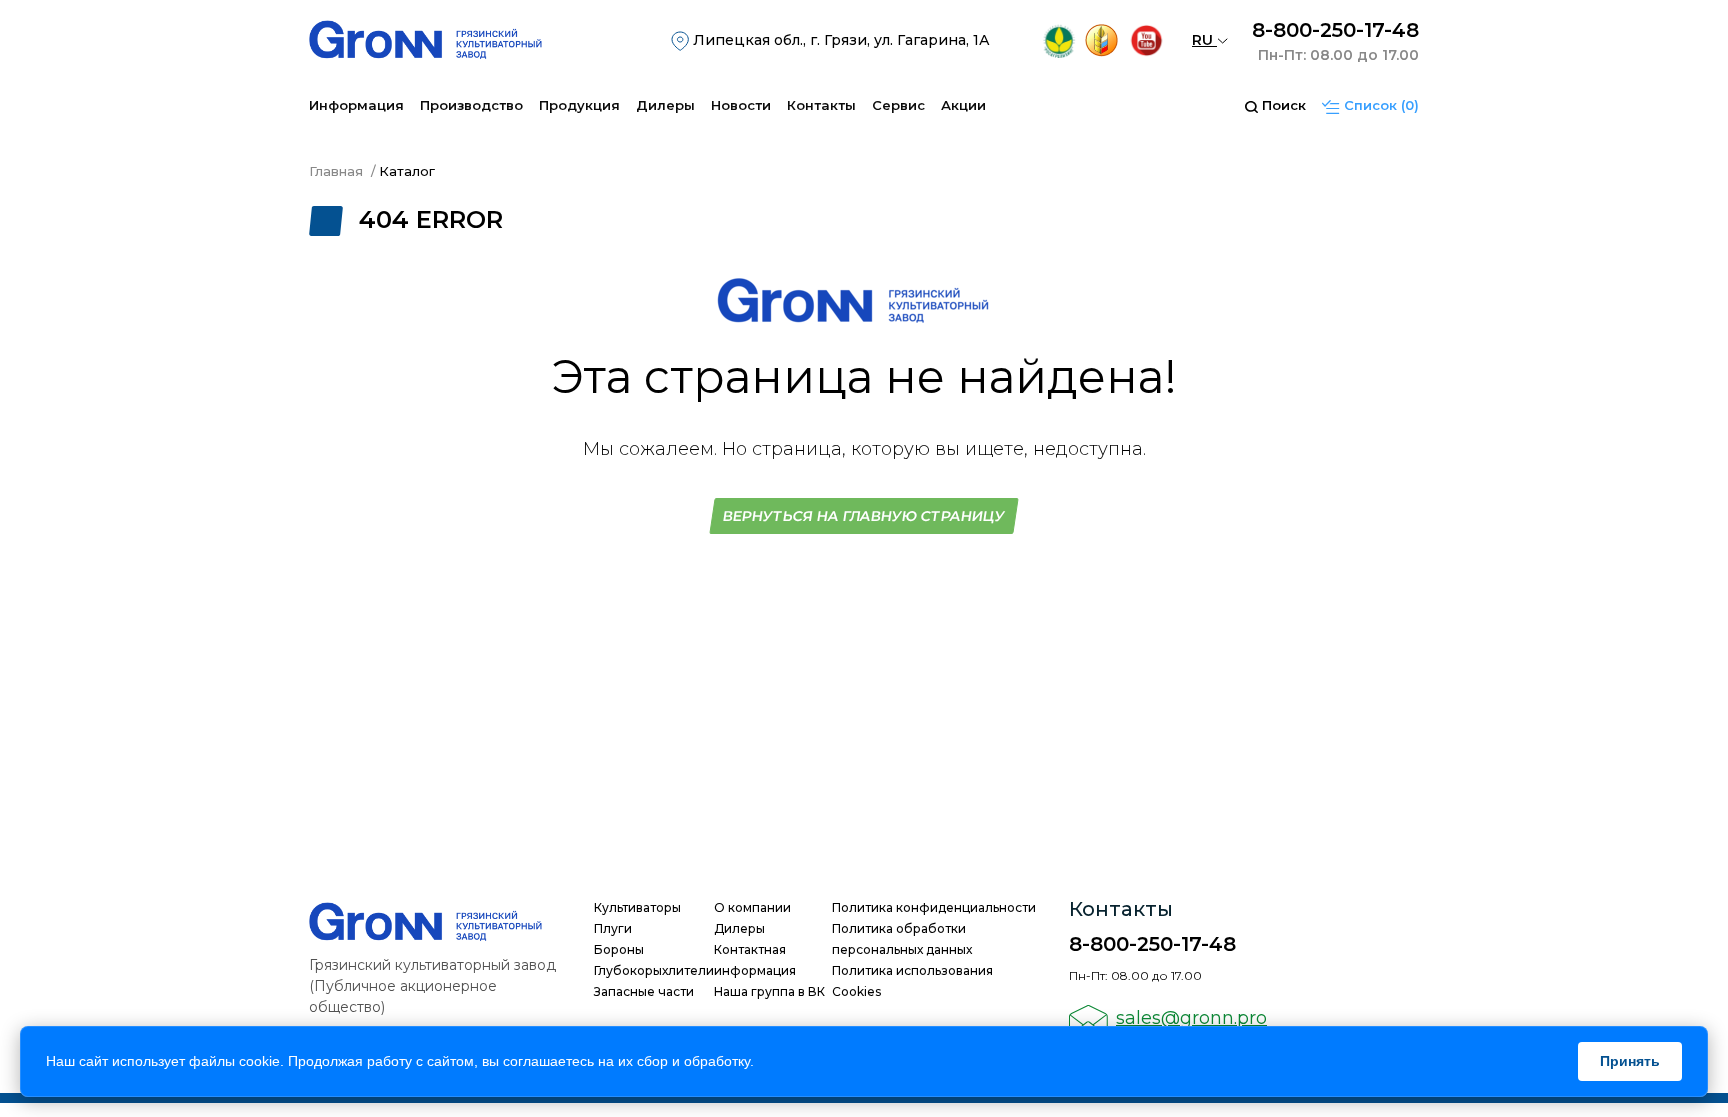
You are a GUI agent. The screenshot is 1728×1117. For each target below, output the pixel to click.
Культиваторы (637, 907)
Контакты (821, 105)
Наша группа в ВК (769, 991)
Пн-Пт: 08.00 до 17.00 (1338, 55)
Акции (963, 105)
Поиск (1282, 105)
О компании (752, 907)
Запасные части (644, 991)
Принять (1630, 1061)
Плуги (613, 928)
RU (1204, 40)
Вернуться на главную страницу (864, 516)
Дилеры (665, 105)
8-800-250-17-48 (1335, 30)
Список (1379, 105)
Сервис (898, 105)
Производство (471, 105)
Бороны (619, 949)
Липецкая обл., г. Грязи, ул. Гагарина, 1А (839, 40)
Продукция (579, 105)
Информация (356, 105)
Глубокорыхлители (654, 970)
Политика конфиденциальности (934, 907)
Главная (336, 171)
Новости (741, 105)
